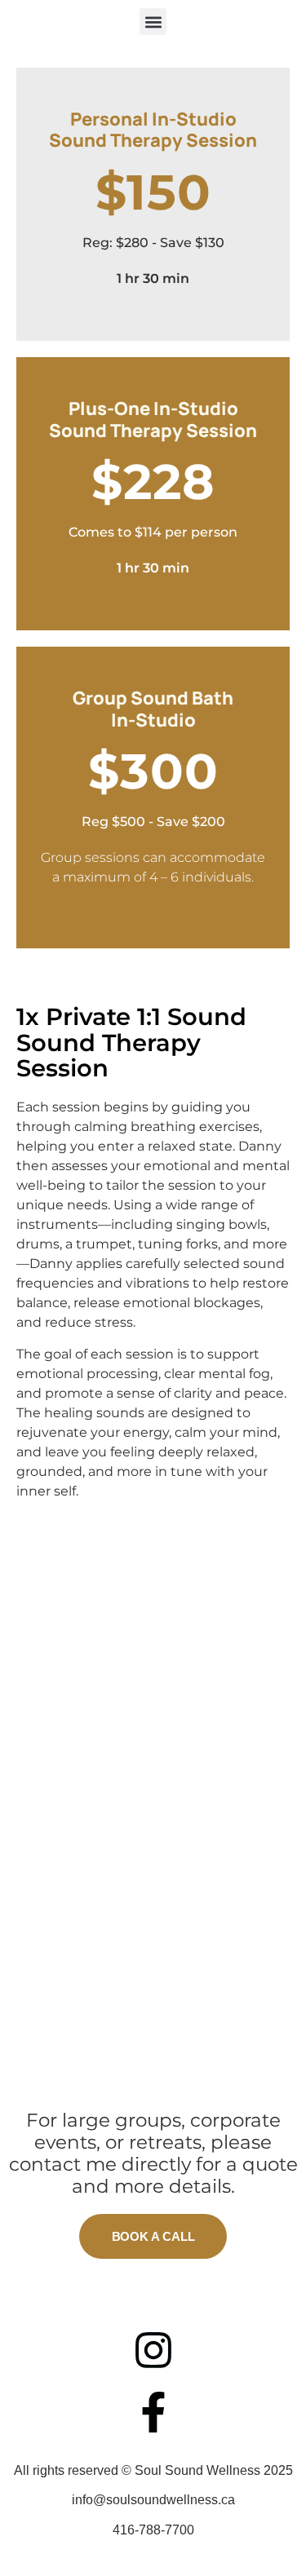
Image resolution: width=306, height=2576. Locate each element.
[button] (153, 22)
